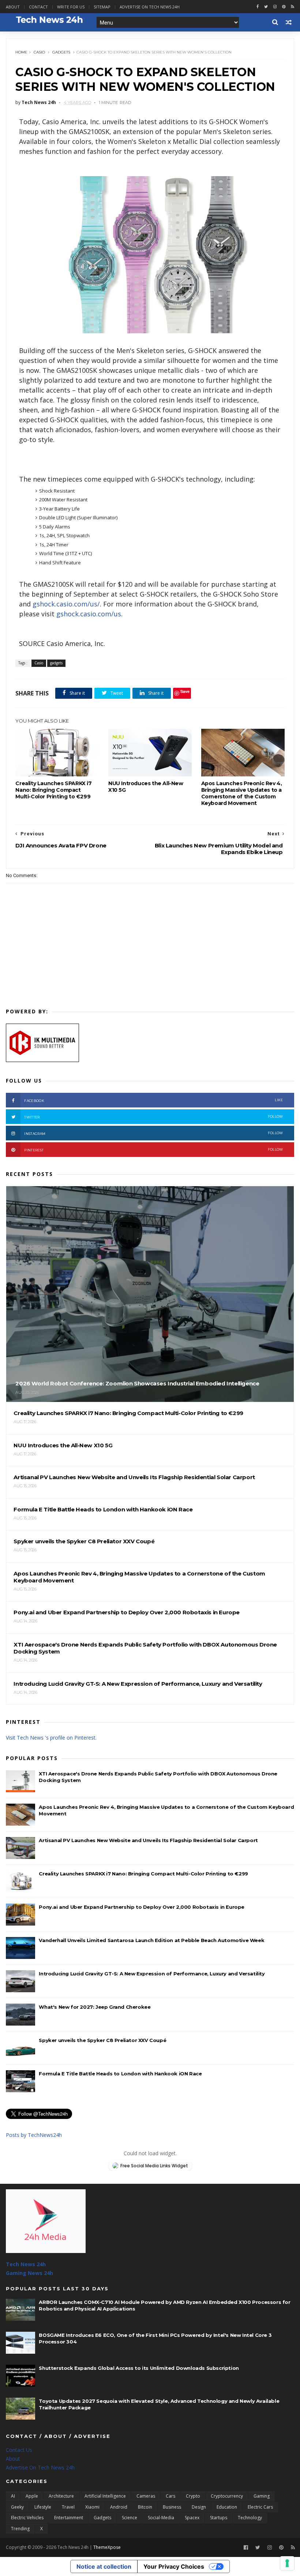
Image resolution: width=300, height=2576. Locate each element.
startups (219, 2518)
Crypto (193, 2496)
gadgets (61, 52)
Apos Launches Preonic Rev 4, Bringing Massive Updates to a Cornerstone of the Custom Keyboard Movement (242, 793)
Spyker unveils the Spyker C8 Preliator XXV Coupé (102, 2040)
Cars (170, 2496)
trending (20, 2529)
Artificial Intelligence (105, 2496)
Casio (39, 52)
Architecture (61, 2496)
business (172, 2507)
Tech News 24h (26, 2264)
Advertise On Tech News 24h (40, 2467)
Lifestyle (43, 2507)
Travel (68, 2507)
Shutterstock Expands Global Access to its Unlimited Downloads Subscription (139, 2368)
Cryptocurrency (227, 2496)
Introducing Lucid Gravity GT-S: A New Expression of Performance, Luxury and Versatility (152, 1974)
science (130, 2518)
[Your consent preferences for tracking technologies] (287, 2563)
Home (21, 52)
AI (13, 2496)
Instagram (153, 1133)
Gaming (262, 2496)
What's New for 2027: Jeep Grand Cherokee (95, 2007)
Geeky (17, 2507)
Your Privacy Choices (174, 2566)
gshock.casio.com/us (89, 614)
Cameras (146, 2496)
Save (185, 691)
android (119, 2507)
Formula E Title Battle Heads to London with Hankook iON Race (120, 2074)
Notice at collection (104, 2566)
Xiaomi (92, 2507)
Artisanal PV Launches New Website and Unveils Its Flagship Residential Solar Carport (148, 1840)
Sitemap (102, 7)
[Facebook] (246, 2548)
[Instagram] (275, 7)
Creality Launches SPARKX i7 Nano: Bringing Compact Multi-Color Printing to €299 (53, 790)
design (199, 2507)
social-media (161, 2518)
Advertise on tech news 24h (150, 7)
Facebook (153, 1100)
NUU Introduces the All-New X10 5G (146, 787)
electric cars (260, 2507)
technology (250, 2518)
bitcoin (145, 2507)
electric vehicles (27, 2518)
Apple (32, 2496)
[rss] (292, 7)
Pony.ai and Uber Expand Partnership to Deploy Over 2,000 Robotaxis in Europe (142, 1907)
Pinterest (153, 1150)
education (227, 2507)
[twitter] (266, 7)
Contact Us (19, 2450)
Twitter (153, 1117)
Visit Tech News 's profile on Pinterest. (51, 1738)
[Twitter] (258, 2548)
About (13, 7)
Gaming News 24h (29, 2273)
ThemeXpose (107, 2547)
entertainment (69, 2518)
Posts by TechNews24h (34, 2135)
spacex (192, 2518)
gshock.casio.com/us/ (66, 604)
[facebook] (258, 7)
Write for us (71, 7)
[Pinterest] (284, 7)
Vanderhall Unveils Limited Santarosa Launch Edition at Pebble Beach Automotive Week (151, 1940)
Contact (38, 7)
